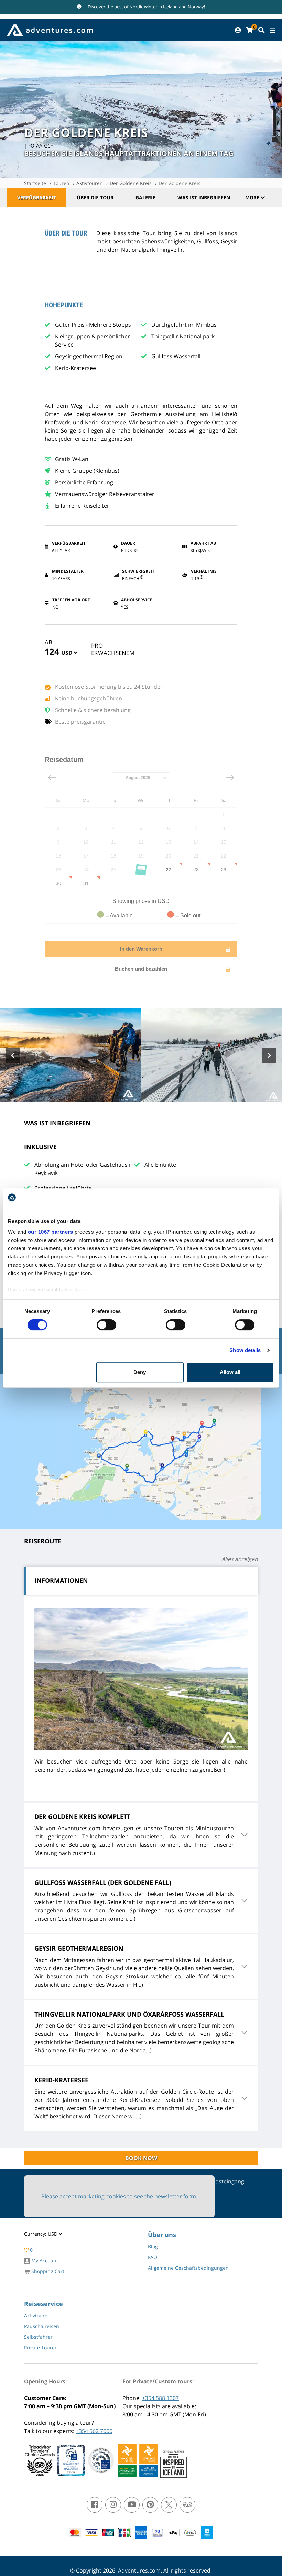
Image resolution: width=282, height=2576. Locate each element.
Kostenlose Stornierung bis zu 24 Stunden (109, 687)
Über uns (162, 2235)
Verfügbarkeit (37, 198)
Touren (61, 183)
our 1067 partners (51, 1232)
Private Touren (41, 2348)
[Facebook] (95, 2505)
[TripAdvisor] (187, 2505)
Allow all (230, 1372)
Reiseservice (44, 2304)
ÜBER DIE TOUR (95, 198)
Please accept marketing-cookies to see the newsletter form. (119, 2196)
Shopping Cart (47, 2271)
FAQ (153, 2257)
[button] (69, 654)
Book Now (141, 2158)
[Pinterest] (150, 2505)
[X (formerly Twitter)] (169, 2505)
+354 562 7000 (94, 2431)
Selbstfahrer (38, 2337)
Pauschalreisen (42, 2326)
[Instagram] (113, 2505)
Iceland (170, 7)
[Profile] (238, 30)
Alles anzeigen (240, 1559)
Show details (245, 1350)
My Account (44, 2261)
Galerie (145, 198)
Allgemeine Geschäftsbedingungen (188, 2268)
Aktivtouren (90, 183)
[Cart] (249, 30)
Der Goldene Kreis (131, 183)
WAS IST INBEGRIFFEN (204, 198)
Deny (140, 1372)
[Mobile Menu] (272, 31)
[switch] (106, 1325)
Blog (153, 2246)
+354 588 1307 (160, 2398)
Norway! (196, 7)
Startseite (35, 183)
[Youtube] (132, 2505)
